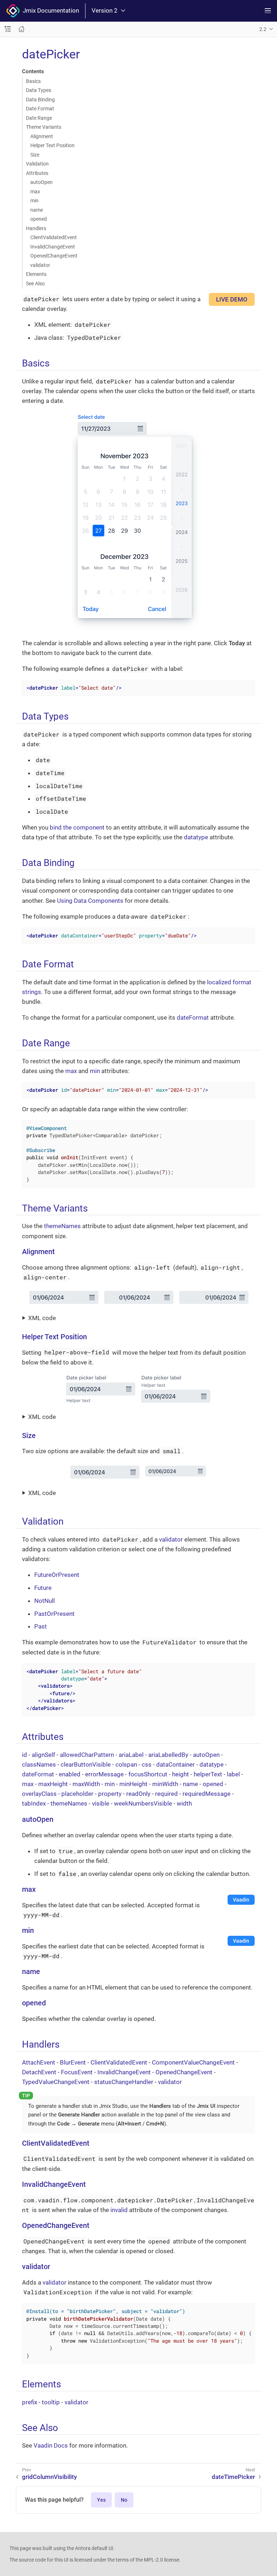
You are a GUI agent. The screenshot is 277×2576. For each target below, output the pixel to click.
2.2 (263, 29)
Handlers (36, 228)
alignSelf (43, 1755)
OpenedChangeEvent (54, 256)
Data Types (39, 90)
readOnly (138, 1794)
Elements (36, 274)
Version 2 (105, 11)
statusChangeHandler (124, 2082)
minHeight (133, 1784)
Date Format (40, 109)
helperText (208, 1774)
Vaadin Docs (51, 2445)
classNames (39, 1764)
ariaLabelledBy (168, 1755)
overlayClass (39, 1794)
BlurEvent (73, 2062)
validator (40, 265)
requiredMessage (206, 1794)
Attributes (37, 173)
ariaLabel (131, 1755)
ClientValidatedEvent (54, 237)
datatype (196, 837)
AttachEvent (39, 2062)
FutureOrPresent (57, 1575)
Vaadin (241, 1900)
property (110, 1794)
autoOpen (41, 182)
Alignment (42, 136)
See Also (35, 283)
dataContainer (175, 1764)
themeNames (62, 1226)
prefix (30, 2402)
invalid (119, 2210)
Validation (37, 164)
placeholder (77, 1794)
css (147, 1764)
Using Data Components (90, 901)
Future (43, 1588)
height (181, 1774)
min (34, 201)
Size (35, 155)
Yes (101, 2500)
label (233, 1774)
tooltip (51, 2402)
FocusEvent (77, 2072)
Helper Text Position (52, 145)
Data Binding (40, 100)
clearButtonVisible (86, 1764)
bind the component (77, 827)
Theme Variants (44, 127)
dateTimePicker (233, 2477)
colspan (126, 1764)
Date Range (39, 118)
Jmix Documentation (49, 10)
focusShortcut (148, 1774)
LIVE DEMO (232, 299)
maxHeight (53, 1784)
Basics (33, 81)
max (35, 192)
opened (39, 219)
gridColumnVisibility (49, 2477)
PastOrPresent (54, 1614)
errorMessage (104, 1774)
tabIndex (34, 1803)
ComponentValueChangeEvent (193, 2062)
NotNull (45, 1601)
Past (41, 1626)
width (184, 1803)
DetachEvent (39, 2072)
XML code (42, 1318)
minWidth (165, 1784)
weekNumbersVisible (143, 1803)
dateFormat (193, 1017)
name (37, 210)
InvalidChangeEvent (53, 247)
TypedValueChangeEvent (56, 2082)
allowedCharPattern (87, 1755)
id (25, 1755)
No (124, 2500)
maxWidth (86, 1784)
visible (101, 1803)
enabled (70, 1774)
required (166, 1794)
